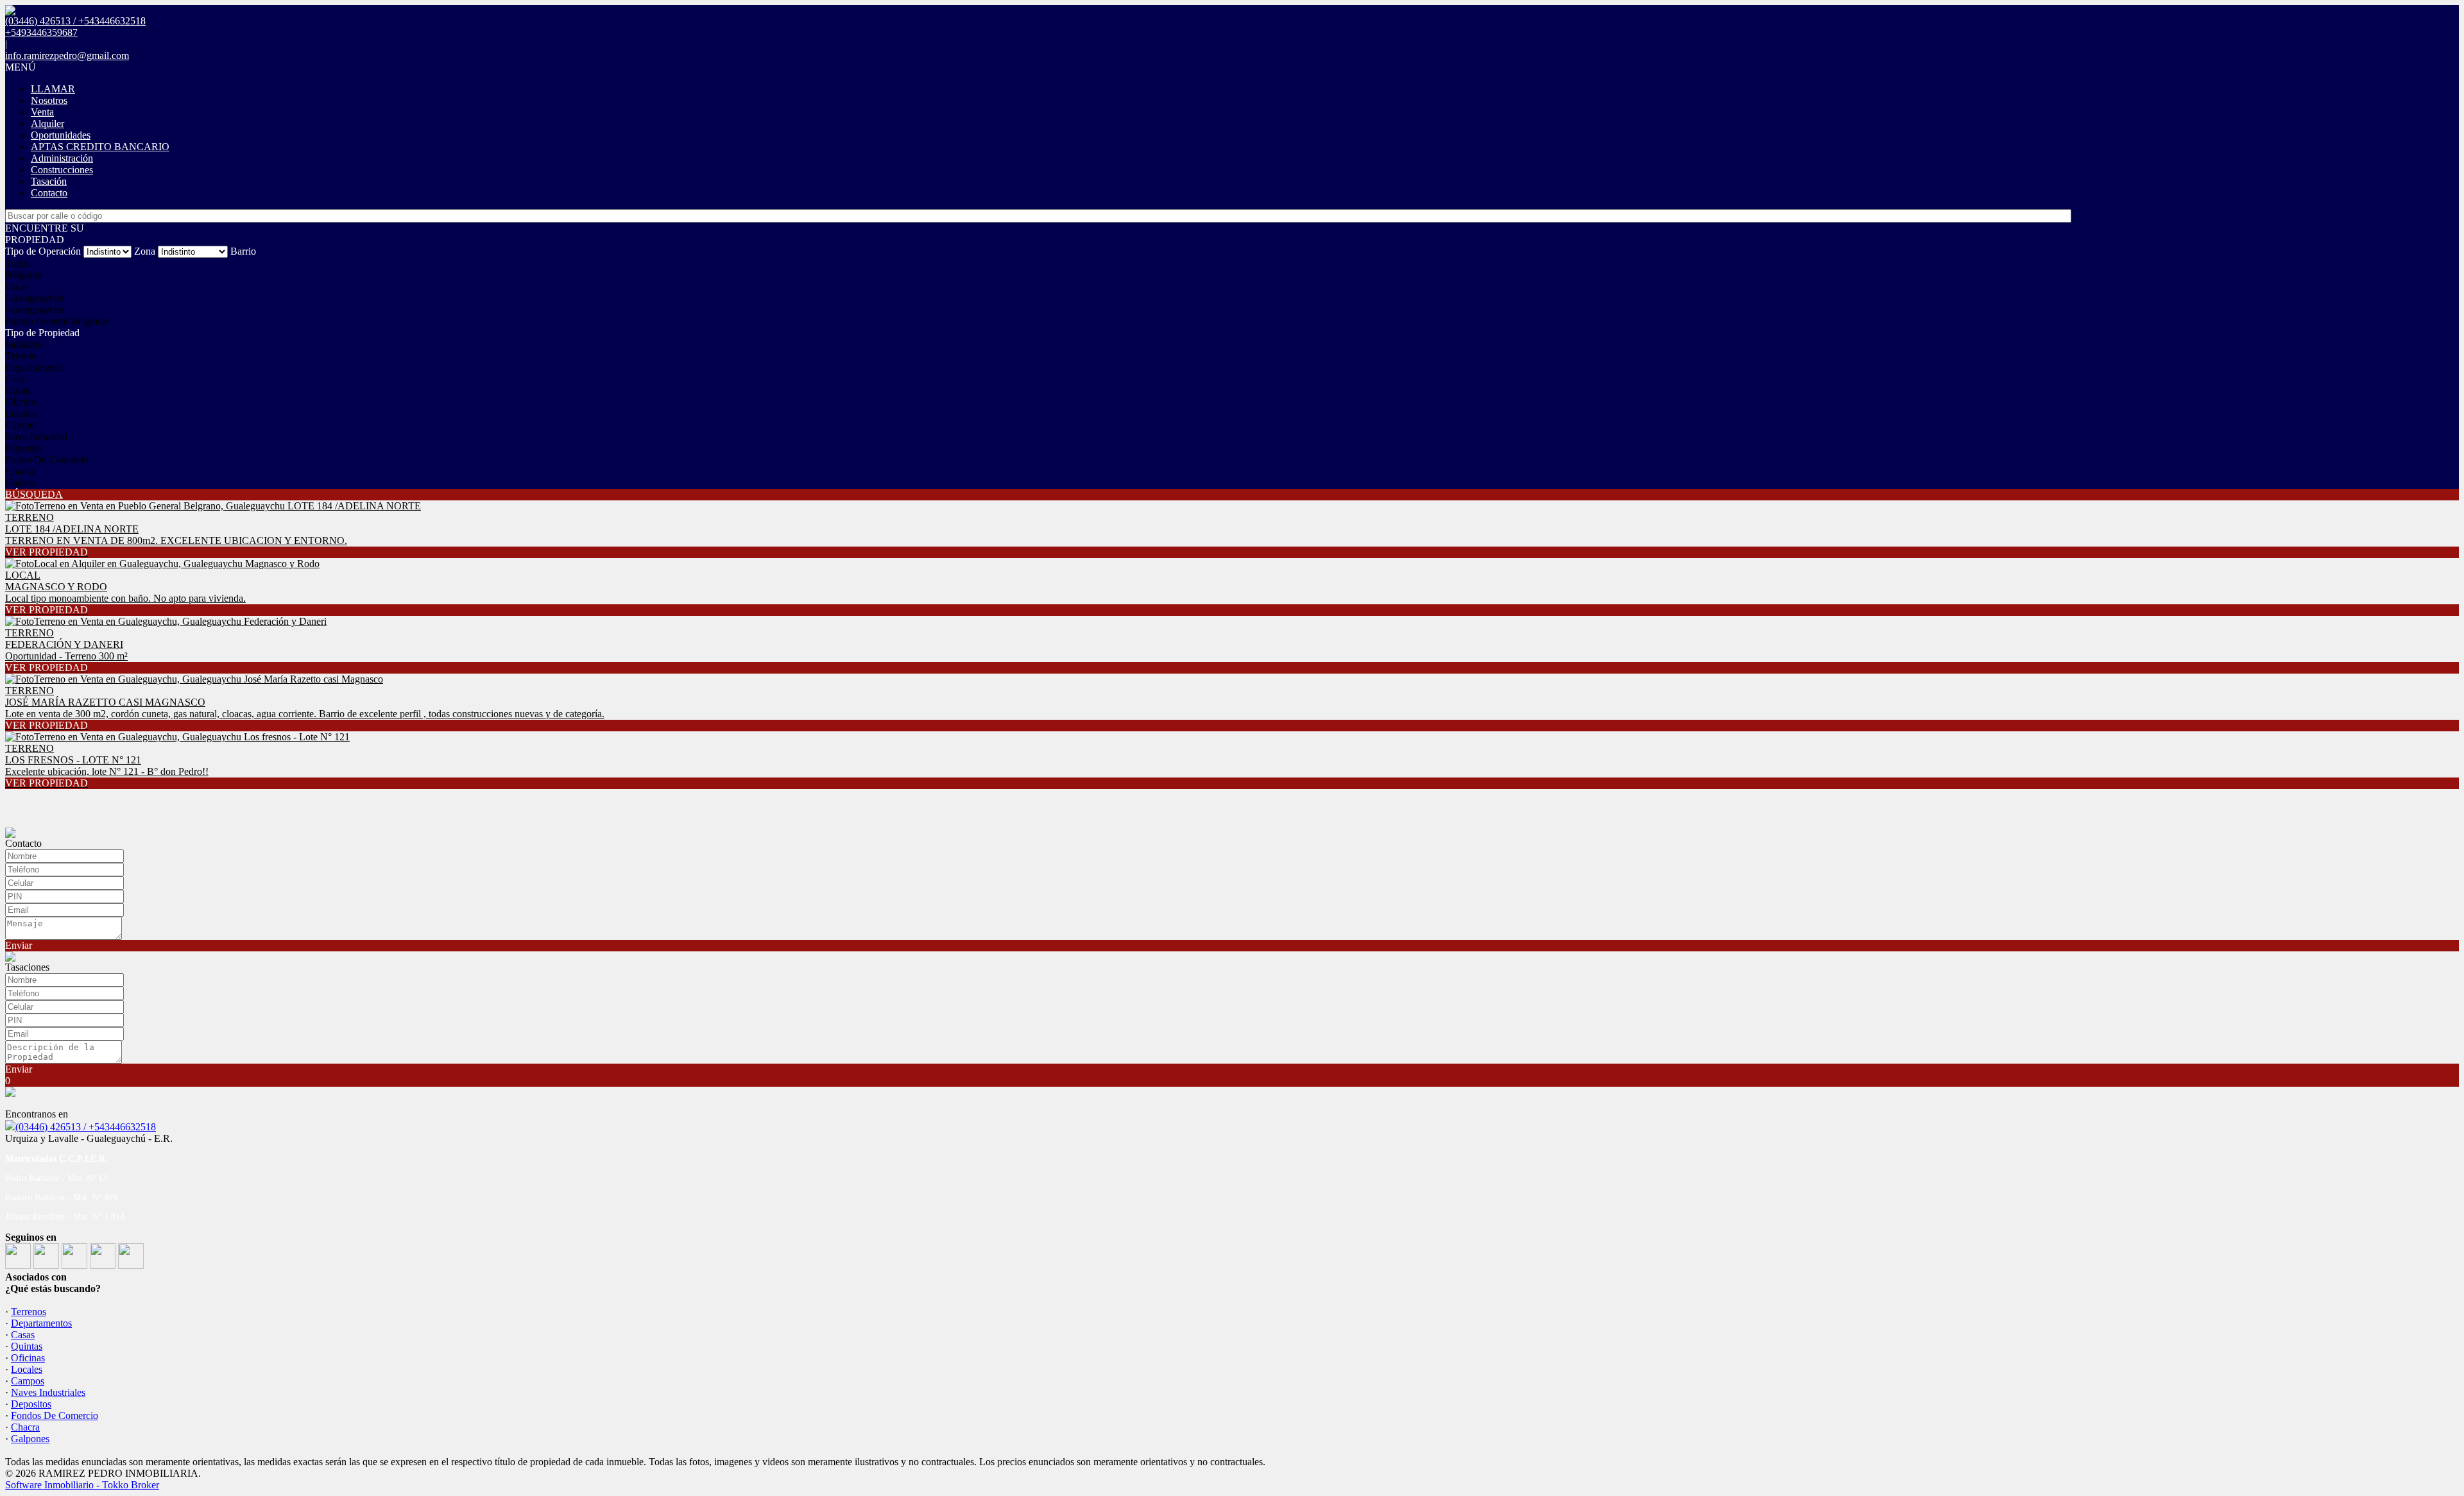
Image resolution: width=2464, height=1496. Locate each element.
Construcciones (62, 170)
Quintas (27, 1346)
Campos (28, 1381)
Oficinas (28, 1358)
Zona (145, 251)
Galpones (30, 1439)
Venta (42, 112)
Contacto (49, 193)
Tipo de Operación (43, 251)
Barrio (243, 251)
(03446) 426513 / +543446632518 (86, 1127)
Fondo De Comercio (47, 460)
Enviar (19, 945)
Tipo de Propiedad (42, 333)
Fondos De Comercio (55, 1415)
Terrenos (29, 1312)
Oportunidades (61, 135)
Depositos (31, 1404)
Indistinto (24, 344)
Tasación (49, 181)
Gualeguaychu (35, 298)
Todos (18, 263)
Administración (62, 158)
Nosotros (49, 100)
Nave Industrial (36, 437)
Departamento (34, 367)
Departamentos (41, 1323)
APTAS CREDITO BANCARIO (100, 147)
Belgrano (24, 275)
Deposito (23, 448)
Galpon (20, 483)
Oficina (20, 402)
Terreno (21, 356)
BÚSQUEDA (34, 494)
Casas (23, 1335)
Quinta (19, 390)
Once (16, 286)
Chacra (20, 471)
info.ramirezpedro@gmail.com (67, 55)
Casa (15, 379)
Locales (21, 413)
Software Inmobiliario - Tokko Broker (82, 1485)
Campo (20, 425)
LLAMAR (53, 89)
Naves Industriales (48, 1392)
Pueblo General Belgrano (56, 321)
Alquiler (47, 123)
